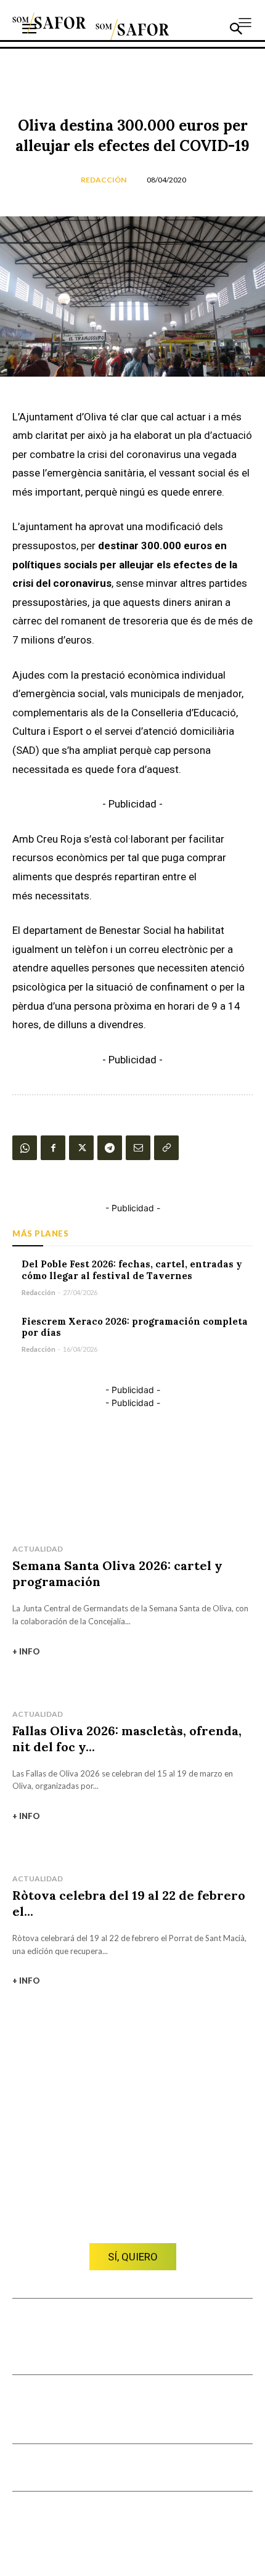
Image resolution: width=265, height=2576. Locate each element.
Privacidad (233, 2472)
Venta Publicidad (152, 2323)
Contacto (99, 2323)
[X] (81, 1148)
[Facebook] (53, 1148)
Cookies (166, 2472)
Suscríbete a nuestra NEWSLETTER (83, 2468)
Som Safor (90, 2399)
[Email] (138, 1148)
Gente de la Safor (50, 2419)
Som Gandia (37, 2399)
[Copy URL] (166, 1148)
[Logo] (49, 23)
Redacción (104, 180)
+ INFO (26, 1651)
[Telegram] (110, 1148)
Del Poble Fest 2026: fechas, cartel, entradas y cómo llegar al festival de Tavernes (132, 1270)
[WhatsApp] (25, 1148)
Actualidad (38, 1549)
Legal (197, 2472)
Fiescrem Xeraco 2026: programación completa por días (135, 1327)
